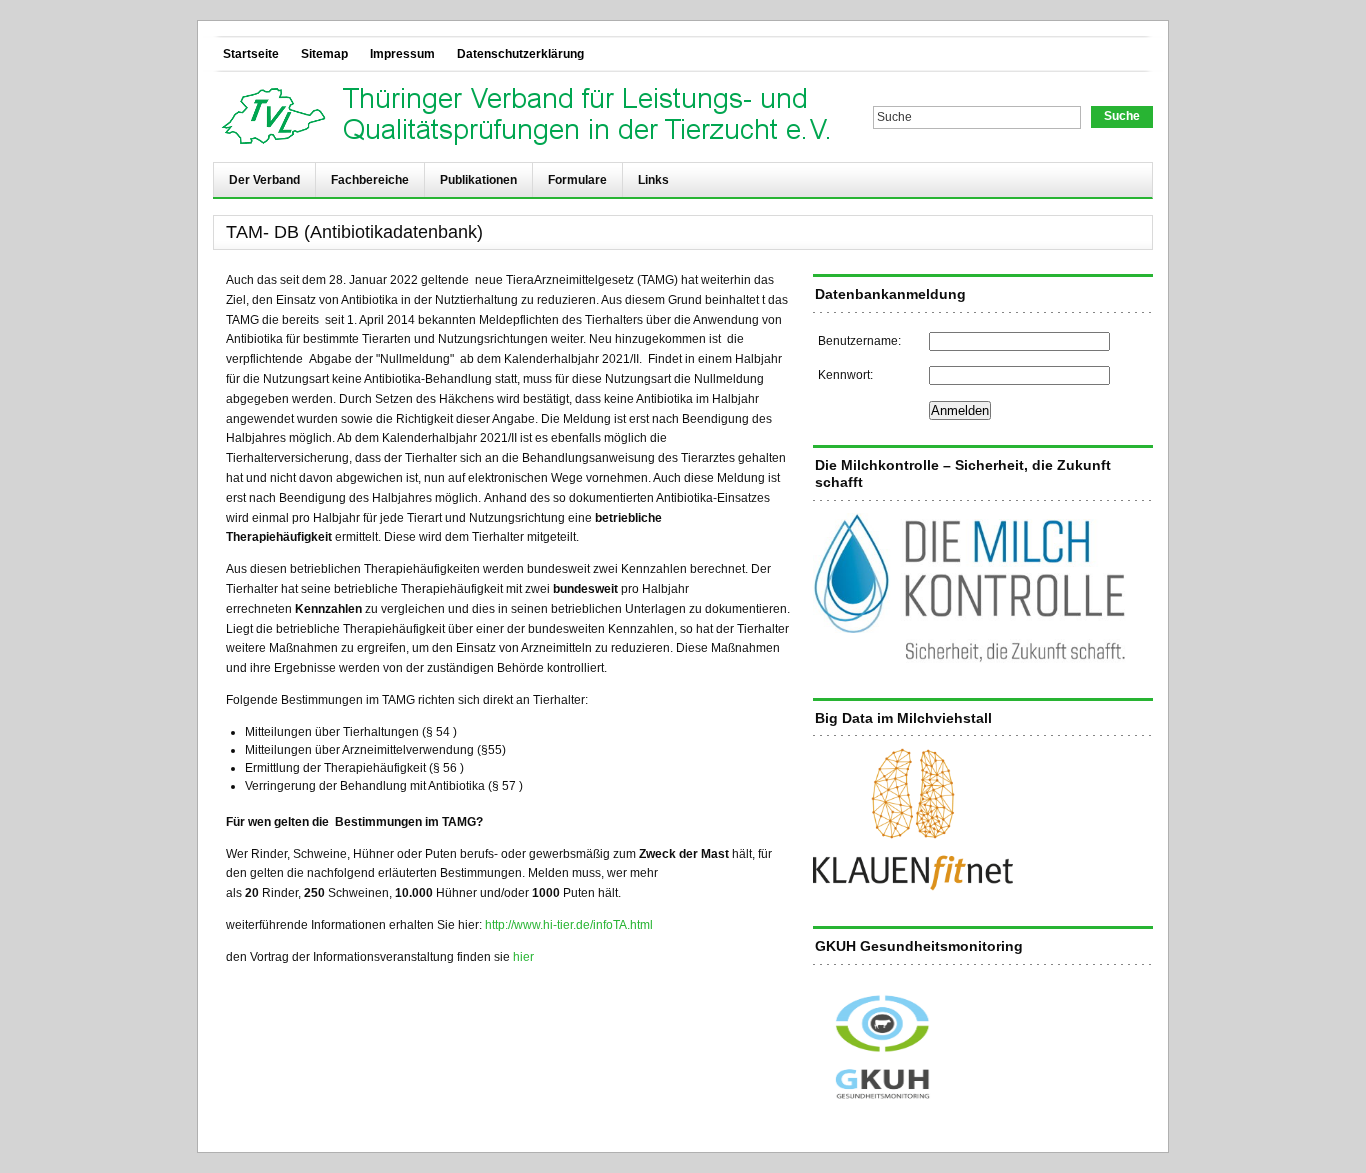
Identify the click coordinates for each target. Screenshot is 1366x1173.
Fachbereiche (370, 180)
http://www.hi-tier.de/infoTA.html (569, 925)
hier (523, 957)
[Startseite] (531, 117)
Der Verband (264, 180)
